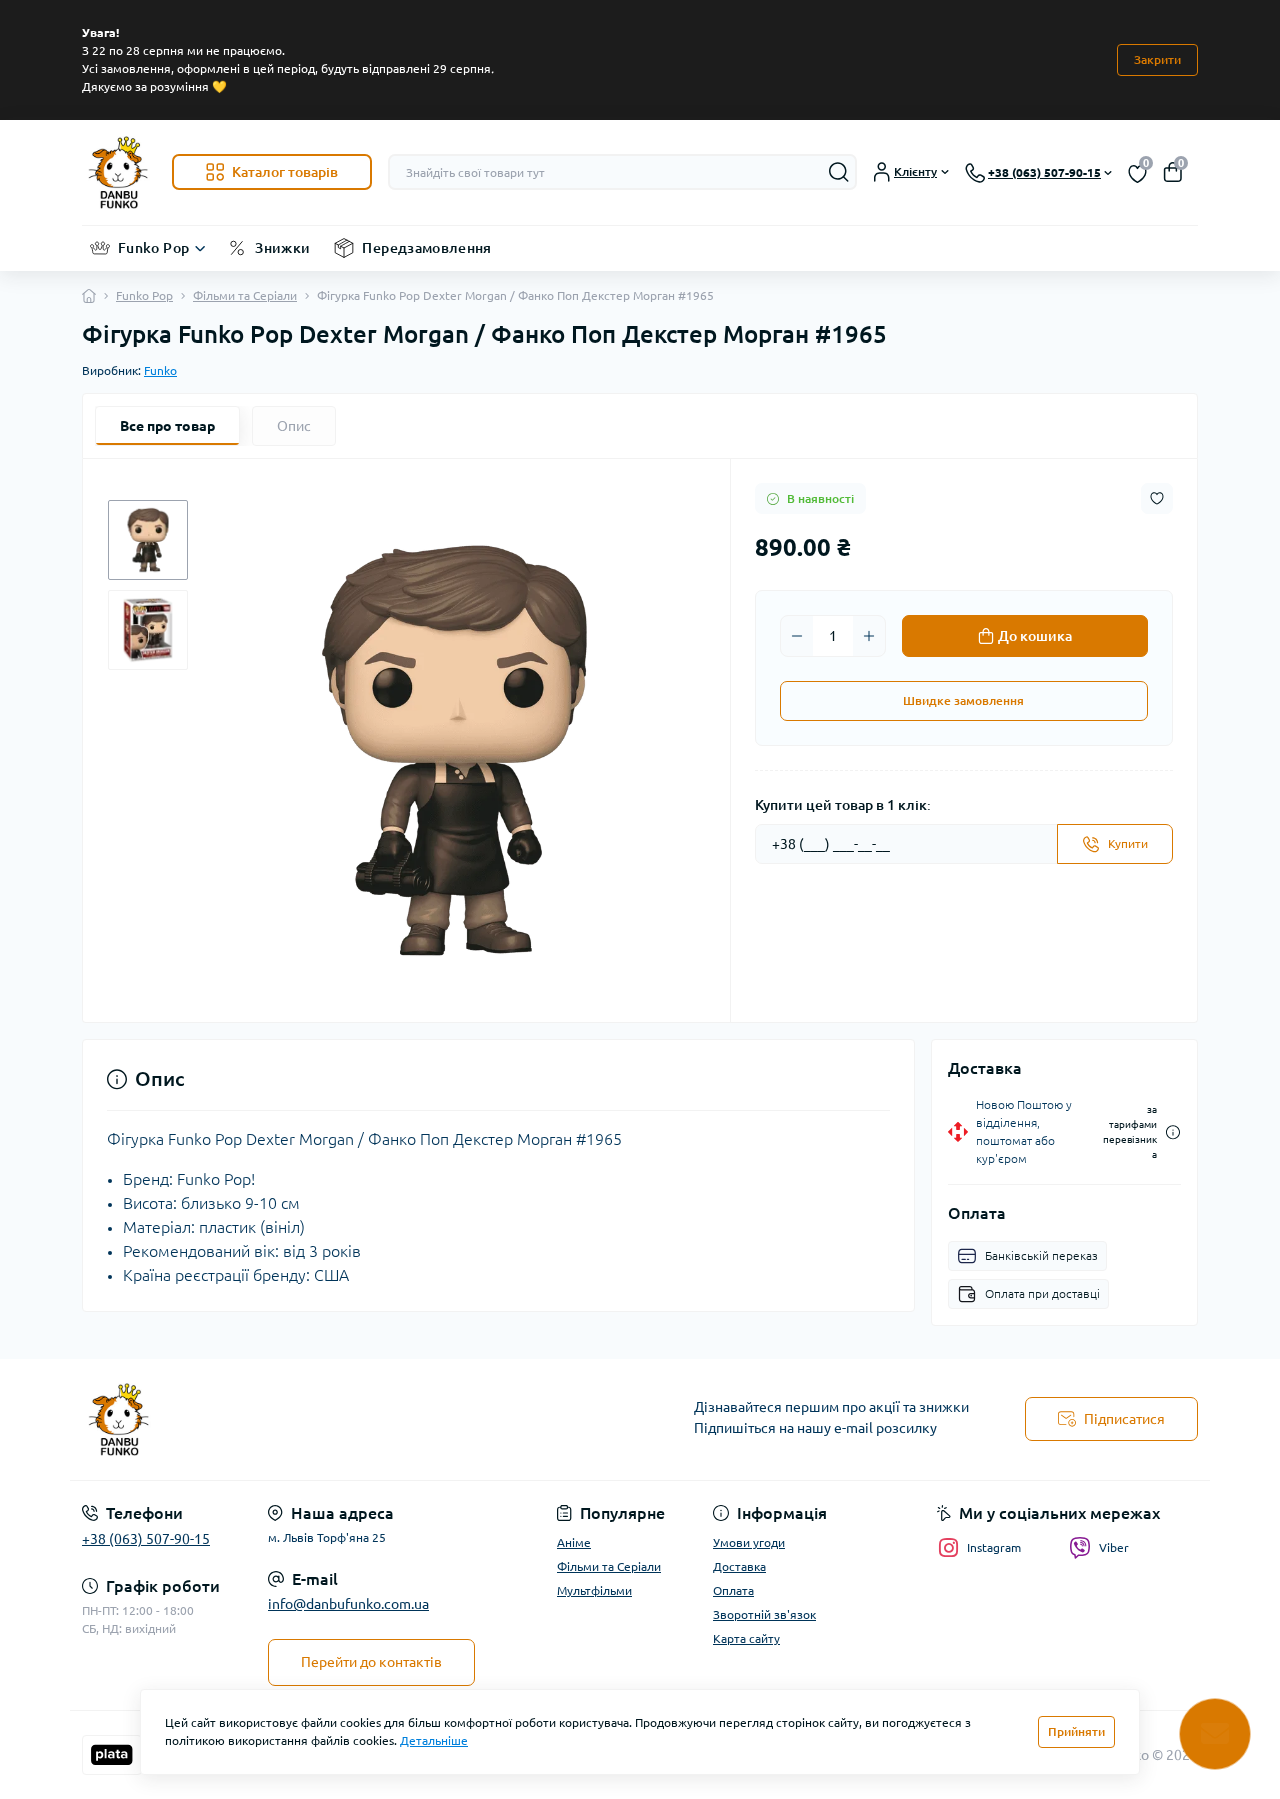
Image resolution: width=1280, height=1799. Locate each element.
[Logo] (119, 172)
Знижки (282, 248)
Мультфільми (594, 1590)
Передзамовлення (426, 248)
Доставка (739, 1566)
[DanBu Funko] (355, 1420)
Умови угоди (749, 1542)
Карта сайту (746, 1638)
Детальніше (434, 1740)
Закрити (1157, 59)
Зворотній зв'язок (764, 1614)
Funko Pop (153, 248)
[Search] (839, 172)
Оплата (733, 1590)
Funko (160, 370)
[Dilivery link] (1173, 1132)
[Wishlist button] (1157, 498)
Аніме (574, 1542)
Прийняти (1076, 1731)
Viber (1114, 1547)
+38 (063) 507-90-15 (146, 1539)
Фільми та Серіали (245, 295)
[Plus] (869, 636)
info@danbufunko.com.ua (348, 1604)
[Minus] (797, 636)
